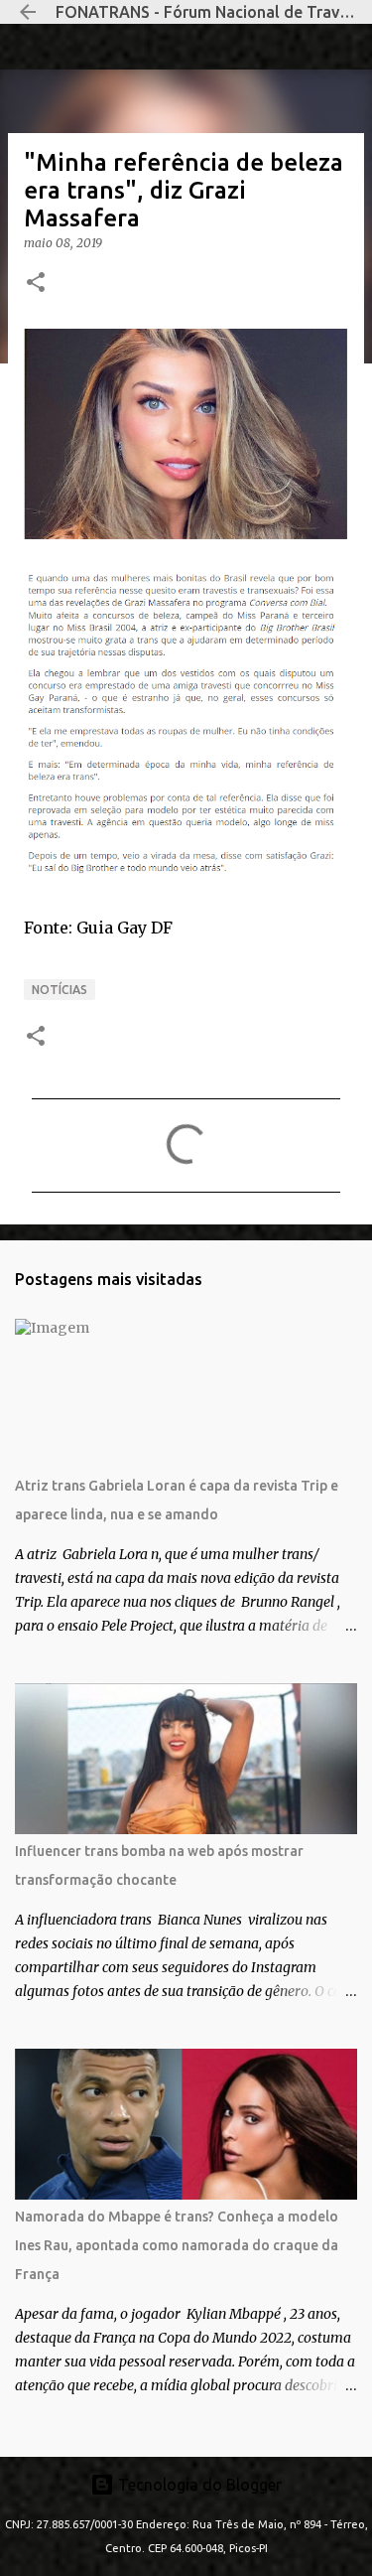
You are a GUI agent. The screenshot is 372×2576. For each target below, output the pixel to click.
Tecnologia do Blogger (198, 2485)
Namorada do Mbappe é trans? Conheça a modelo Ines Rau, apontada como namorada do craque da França (177, 2245)
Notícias (60, 990)
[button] (36, 284)
